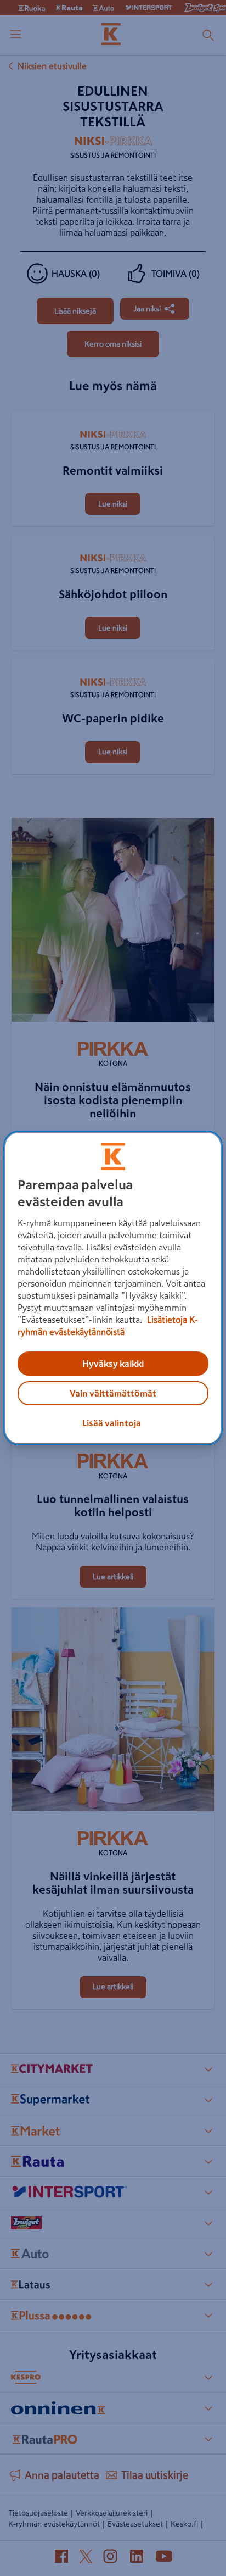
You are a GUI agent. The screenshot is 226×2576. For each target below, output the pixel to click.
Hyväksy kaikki (113, 1364)
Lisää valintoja (112, 1423)
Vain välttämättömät (113, 1393)
